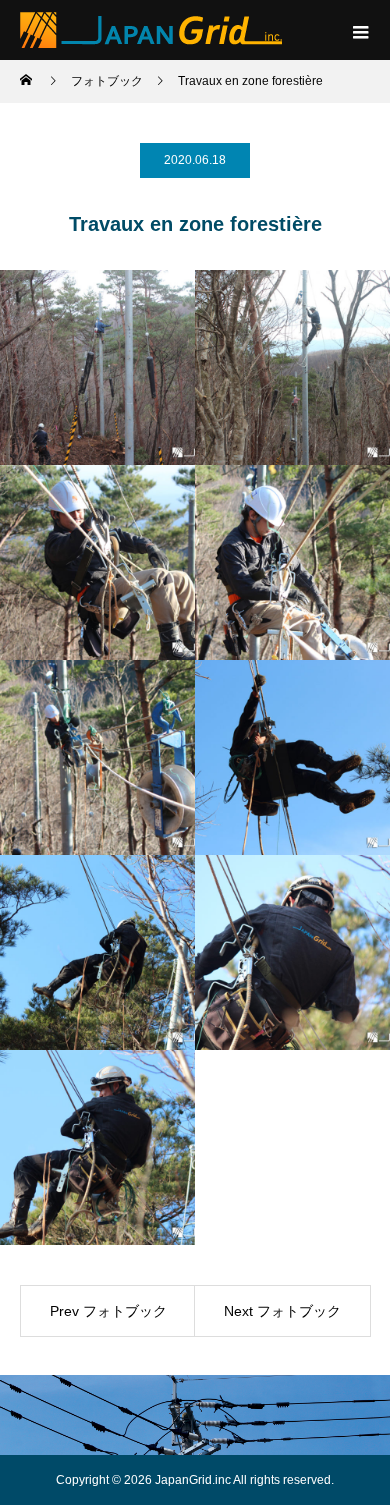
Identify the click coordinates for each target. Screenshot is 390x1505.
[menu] (360, 30)
